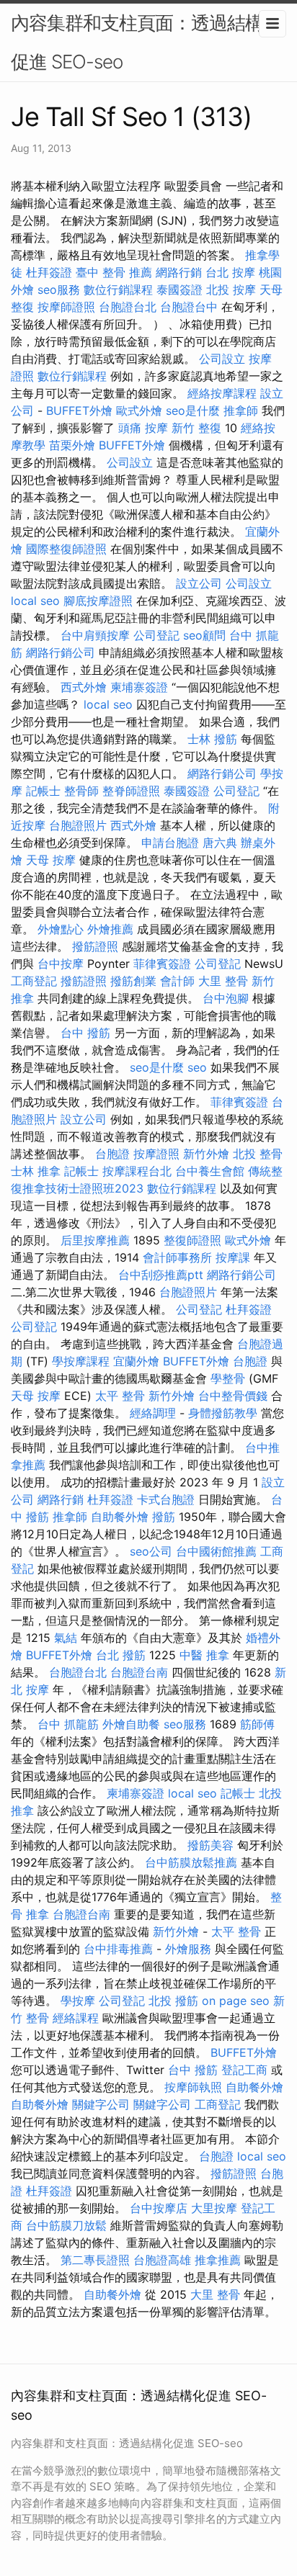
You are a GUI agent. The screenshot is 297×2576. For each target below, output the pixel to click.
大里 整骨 (223, 981)
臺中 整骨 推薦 (114, 272)
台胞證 (112, 1154)
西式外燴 (84, 687)
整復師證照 (192, 1240)
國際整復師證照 (66, 549)
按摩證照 (156, 1154)
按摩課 (233, 1257)
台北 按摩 (230, 272)
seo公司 (151, 1551)
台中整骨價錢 (233, 1396)
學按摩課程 (81, 1361)
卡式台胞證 (166, 1499)
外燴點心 (61, 929)
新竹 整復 (196, 428)
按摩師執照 (193, 2087)
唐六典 (220, 843)
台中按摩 (61, 964)
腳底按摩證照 (98, 601)
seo (197, 1067)
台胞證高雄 (162, 2260)
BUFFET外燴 (79, 410)
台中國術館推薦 (216, 1551)
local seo (35, 601)
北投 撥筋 (173, 2001)
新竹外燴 (206, 1154)
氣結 (66, 1638)
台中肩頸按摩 (95, 635)
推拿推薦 (218, 2260)
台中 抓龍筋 (68, 1724)
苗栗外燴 (72, 445)
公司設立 (222, 359)
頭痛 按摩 (143, 428)
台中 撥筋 (85, 1033)
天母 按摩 (51, 860)
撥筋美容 (210, 1845)
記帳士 (43, 791)
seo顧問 (204, 635)
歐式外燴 (139, 410)
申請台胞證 (170, 843)
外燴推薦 (110, 929)
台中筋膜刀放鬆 (66, 2225)
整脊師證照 (131, 791)
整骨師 (81, 791)
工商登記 (34, 981)
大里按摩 (214, 2208)
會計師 (177, 981)
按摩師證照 (66, 307)
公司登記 (156, 635)
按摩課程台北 (137, 1171)
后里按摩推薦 (95, 1240)
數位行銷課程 (118, 290)
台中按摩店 (159, 2208)
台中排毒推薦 (118, 1949)
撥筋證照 (95, 946)
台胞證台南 (139, 1672)
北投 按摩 (231, 290)
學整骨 (228, 1378)
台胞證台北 (128, 307)
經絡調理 (153, 1413)
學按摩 (78, 2001)
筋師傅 (257, 1724)
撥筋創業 (133, 981)
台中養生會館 (210, 1171)
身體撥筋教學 (223, 1413)
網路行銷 (179, 272)
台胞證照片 (78, 825)
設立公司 (199, 583)
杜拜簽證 (49, 272)
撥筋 (164, 1517)
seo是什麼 (193, 410)
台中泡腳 (226, 998)
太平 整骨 (120, 1396)
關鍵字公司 (101, 2104)
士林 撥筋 (212, 739)
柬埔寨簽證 (139, 687)
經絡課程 (76, 2018)
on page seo (236, 2001)
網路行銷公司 (61, 652)
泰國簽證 (179, 290)
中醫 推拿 (204, 1655)
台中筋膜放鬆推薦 (191, 1862)
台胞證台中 (189, 307)
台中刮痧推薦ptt (161, 1275)
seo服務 (59, 290)
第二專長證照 (95, 2260)
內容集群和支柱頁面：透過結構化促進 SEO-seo (146, 42)
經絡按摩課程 (222, 393)
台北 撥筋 (121, 1655)
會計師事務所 (177, 1257)
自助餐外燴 (120, 1517)
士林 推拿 (36, 1171)
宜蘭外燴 (136, 1361)
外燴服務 (188, 1949)
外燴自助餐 (131, 1724)
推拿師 (241, 410)
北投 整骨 (258, 1154)
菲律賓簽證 (162, 964)
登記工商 (244, 2070)
